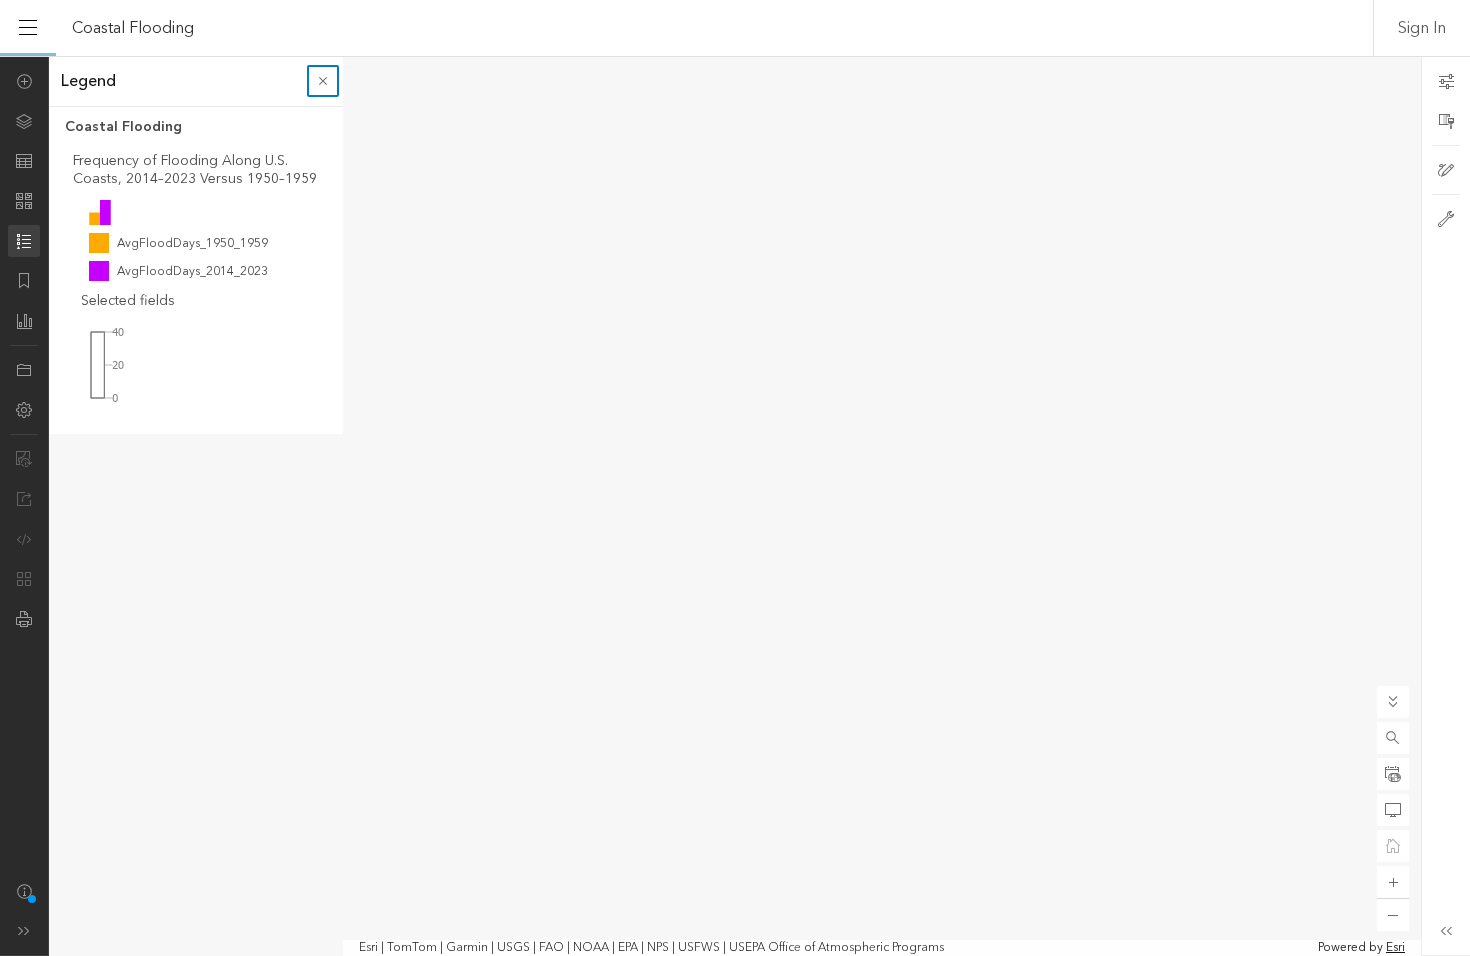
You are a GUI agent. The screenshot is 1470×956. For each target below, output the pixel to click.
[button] (1393, 738)
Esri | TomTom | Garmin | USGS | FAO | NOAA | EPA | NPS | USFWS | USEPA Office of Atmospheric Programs (651, 948)
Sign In (1422, 28)
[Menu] (28, 28)
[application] (735, 506)
